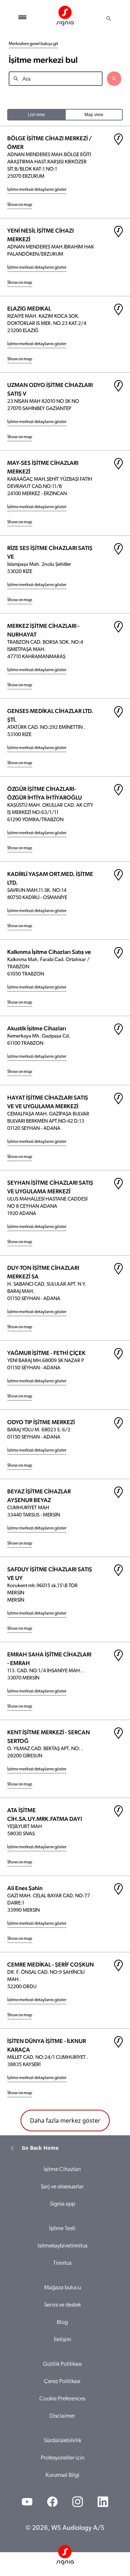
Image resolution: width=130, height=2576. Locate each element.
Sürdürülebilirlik (62, 2441)
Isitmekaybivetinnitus (62, 2246)
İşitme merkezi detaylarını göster (37, 190)
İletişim (62, 2340)
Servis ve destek (62, 2305)
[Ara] (109, 18)
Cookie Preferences (62, 2399)
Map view (94, 115)
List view (36, 115)
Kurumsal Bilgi (62, 2475)
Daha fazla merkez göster (65, 2121)
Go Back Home (40, 2148)
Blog (62, 2322)
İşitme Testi (62, 2229)
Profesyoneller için (62, 2458)
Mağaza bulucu (62, 2288)
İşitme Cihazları (62, 2170)
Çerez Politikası (62, 2382)
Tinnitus (62, 2263)
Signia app (62, 2204)
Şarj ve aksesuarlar (62, 2187)
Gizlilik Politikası (62, 2364)
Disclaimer (62, 2416)
